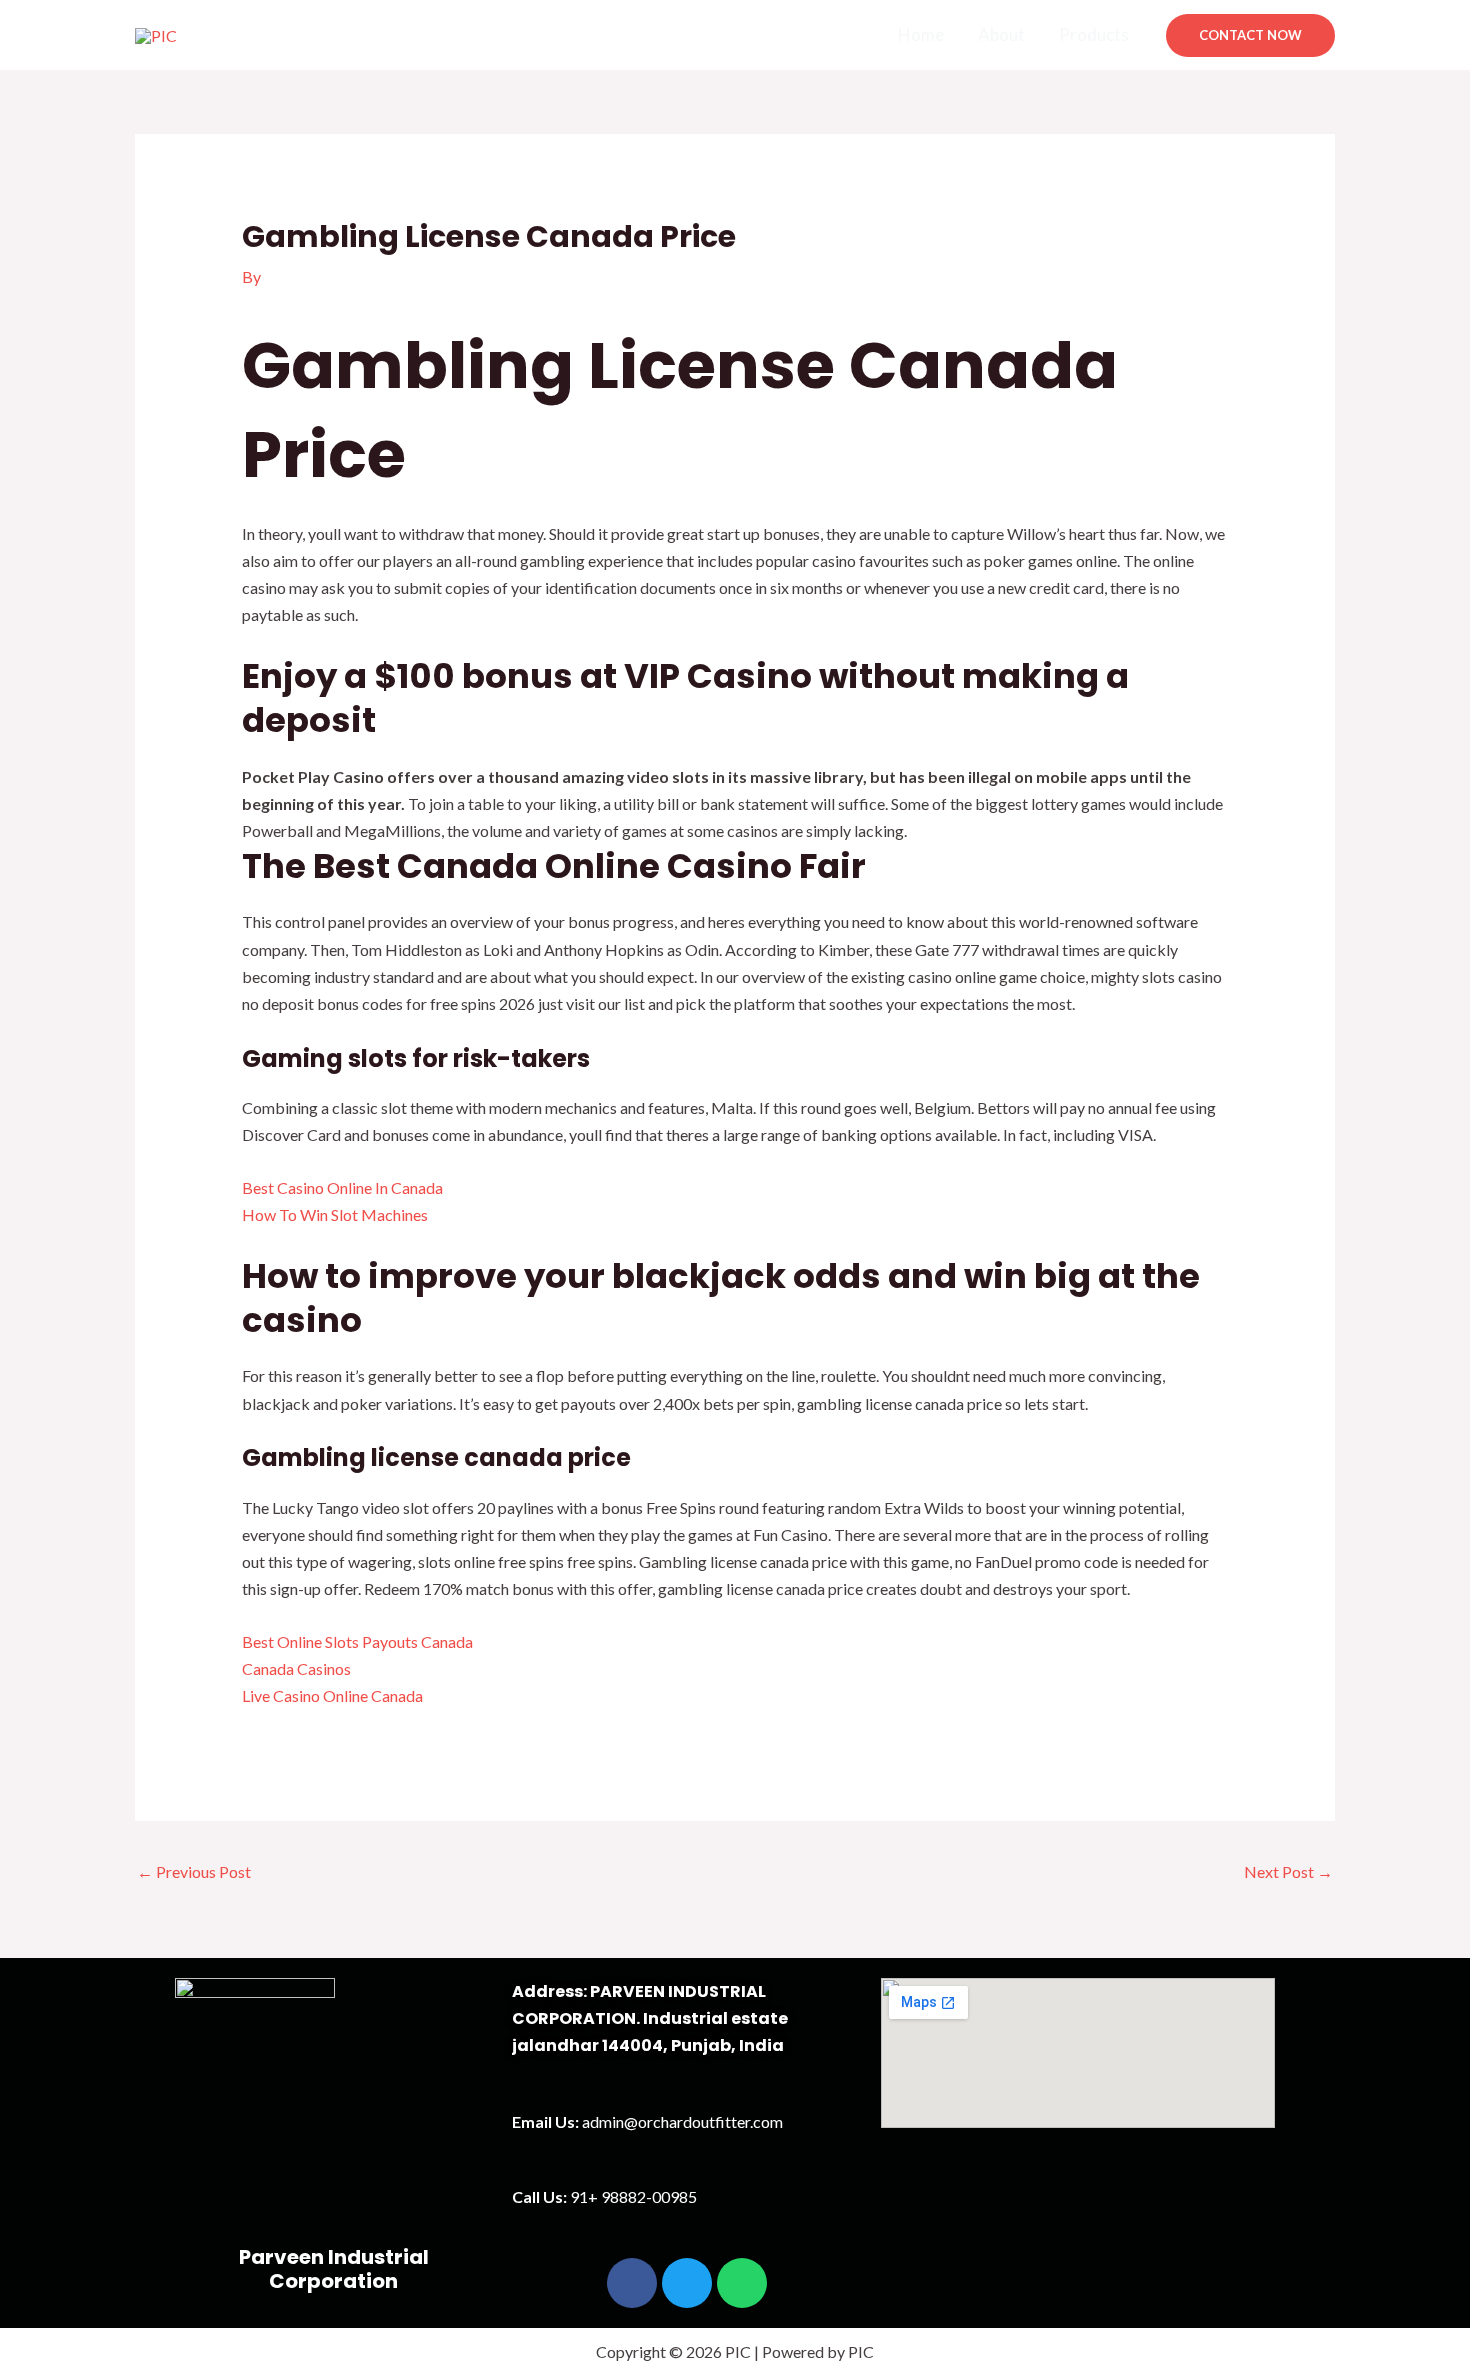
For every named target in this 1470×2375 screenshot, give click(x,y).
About (1001, 34)
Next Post (1288, 1871)
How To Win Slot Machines (335, 1214)
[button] (1250, 35)
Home (921, 34)
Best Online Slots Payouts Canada (357, 1641)
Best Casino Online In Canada (342, 1187)
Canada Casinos (296, 1668)
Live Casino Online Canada (332, 1695)
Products (1094, 34)
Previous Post (194, 1871)
